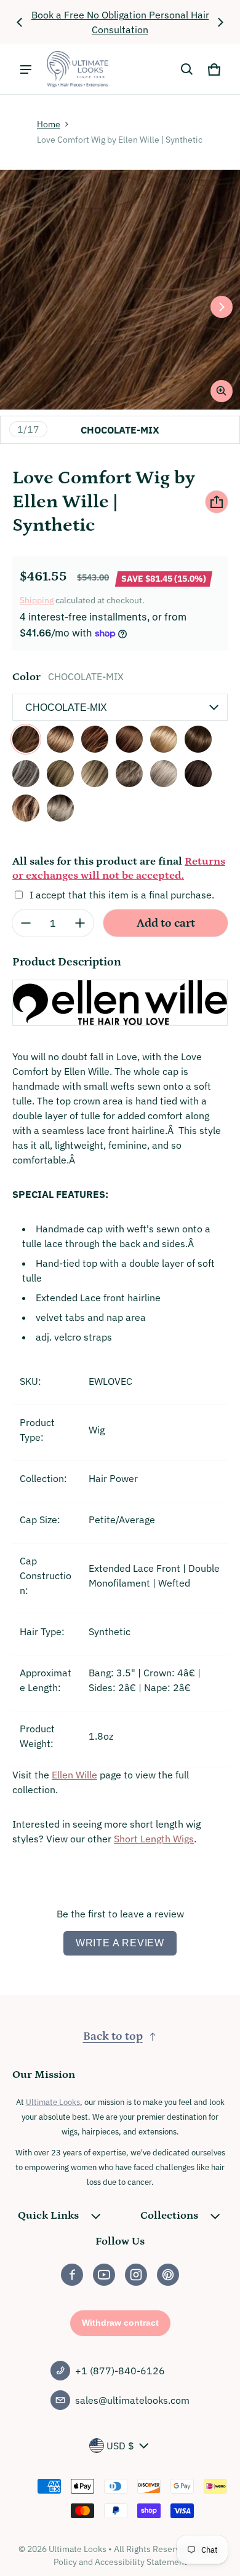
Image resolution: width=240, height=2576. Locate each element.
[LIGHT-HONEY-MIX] (164, 739)
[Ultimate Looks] (78, 69)
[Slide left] (20, 22)
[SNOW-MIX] (164, 774)
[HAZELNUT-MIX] (95, 739)
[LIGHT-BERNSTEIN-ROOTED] (26, 808)
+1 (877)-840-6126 (120, 2371)
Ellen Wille (74, 1775)
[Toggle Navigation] (26, 69)
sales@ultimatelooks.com (132, 2400)
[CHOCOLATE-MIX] (26, 739)
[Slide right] (220, 22)
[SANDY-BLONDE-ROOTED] (95, 774)
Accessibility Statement (141, 2562)
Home (49, 124)
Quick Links (48, 2216)
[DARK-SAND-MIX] (60, 739)
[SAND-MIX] (60, 774)
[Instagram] (136, 2275)
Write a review (120, 1943)
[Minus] (26, 923)
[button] (187, 69)
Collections (169, 2216)
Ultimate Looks (53, 2102)
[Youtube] (104, 2275)
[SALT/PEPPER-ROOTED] (26, 774)
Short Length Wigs (154, 1839)
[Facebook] (72, 2275)
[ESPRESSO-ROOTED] (198, 774)
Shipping (37, 600)
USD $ (120, 2446)
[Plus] (80, 923)
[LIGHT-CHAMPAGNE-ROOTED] (60, 808)
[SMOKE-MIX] (129, 774)
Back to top (113, 2036)
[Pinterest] (168, 2275)
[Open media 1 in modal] (120, 290)
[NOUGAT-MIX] (198, 739)
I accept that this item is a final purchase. (122, 895)
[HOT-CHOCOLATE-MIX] (129, 739)
